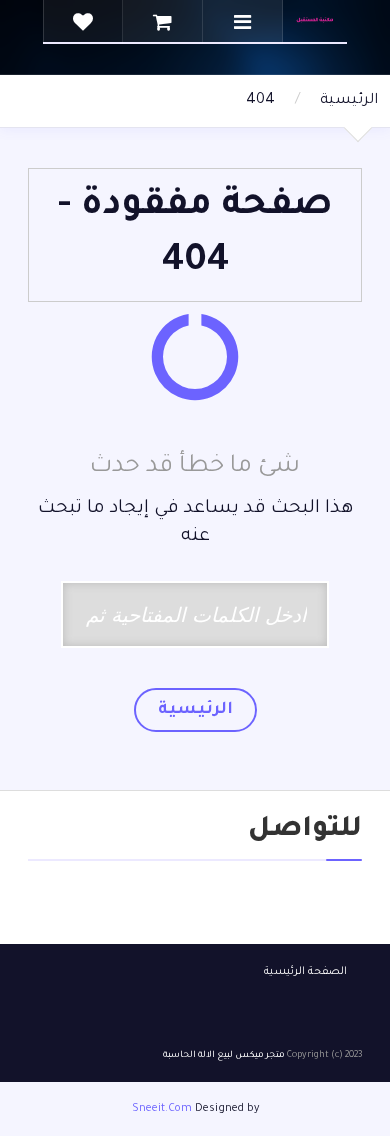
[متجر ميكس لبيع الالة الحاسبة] (314, 21)
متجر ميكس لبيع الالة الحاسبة (224, 1056)
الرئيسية (349, 101)
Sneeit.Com (162, 1109)
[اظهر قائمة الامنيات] (83, 22)
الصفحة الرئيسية (305, 972)
